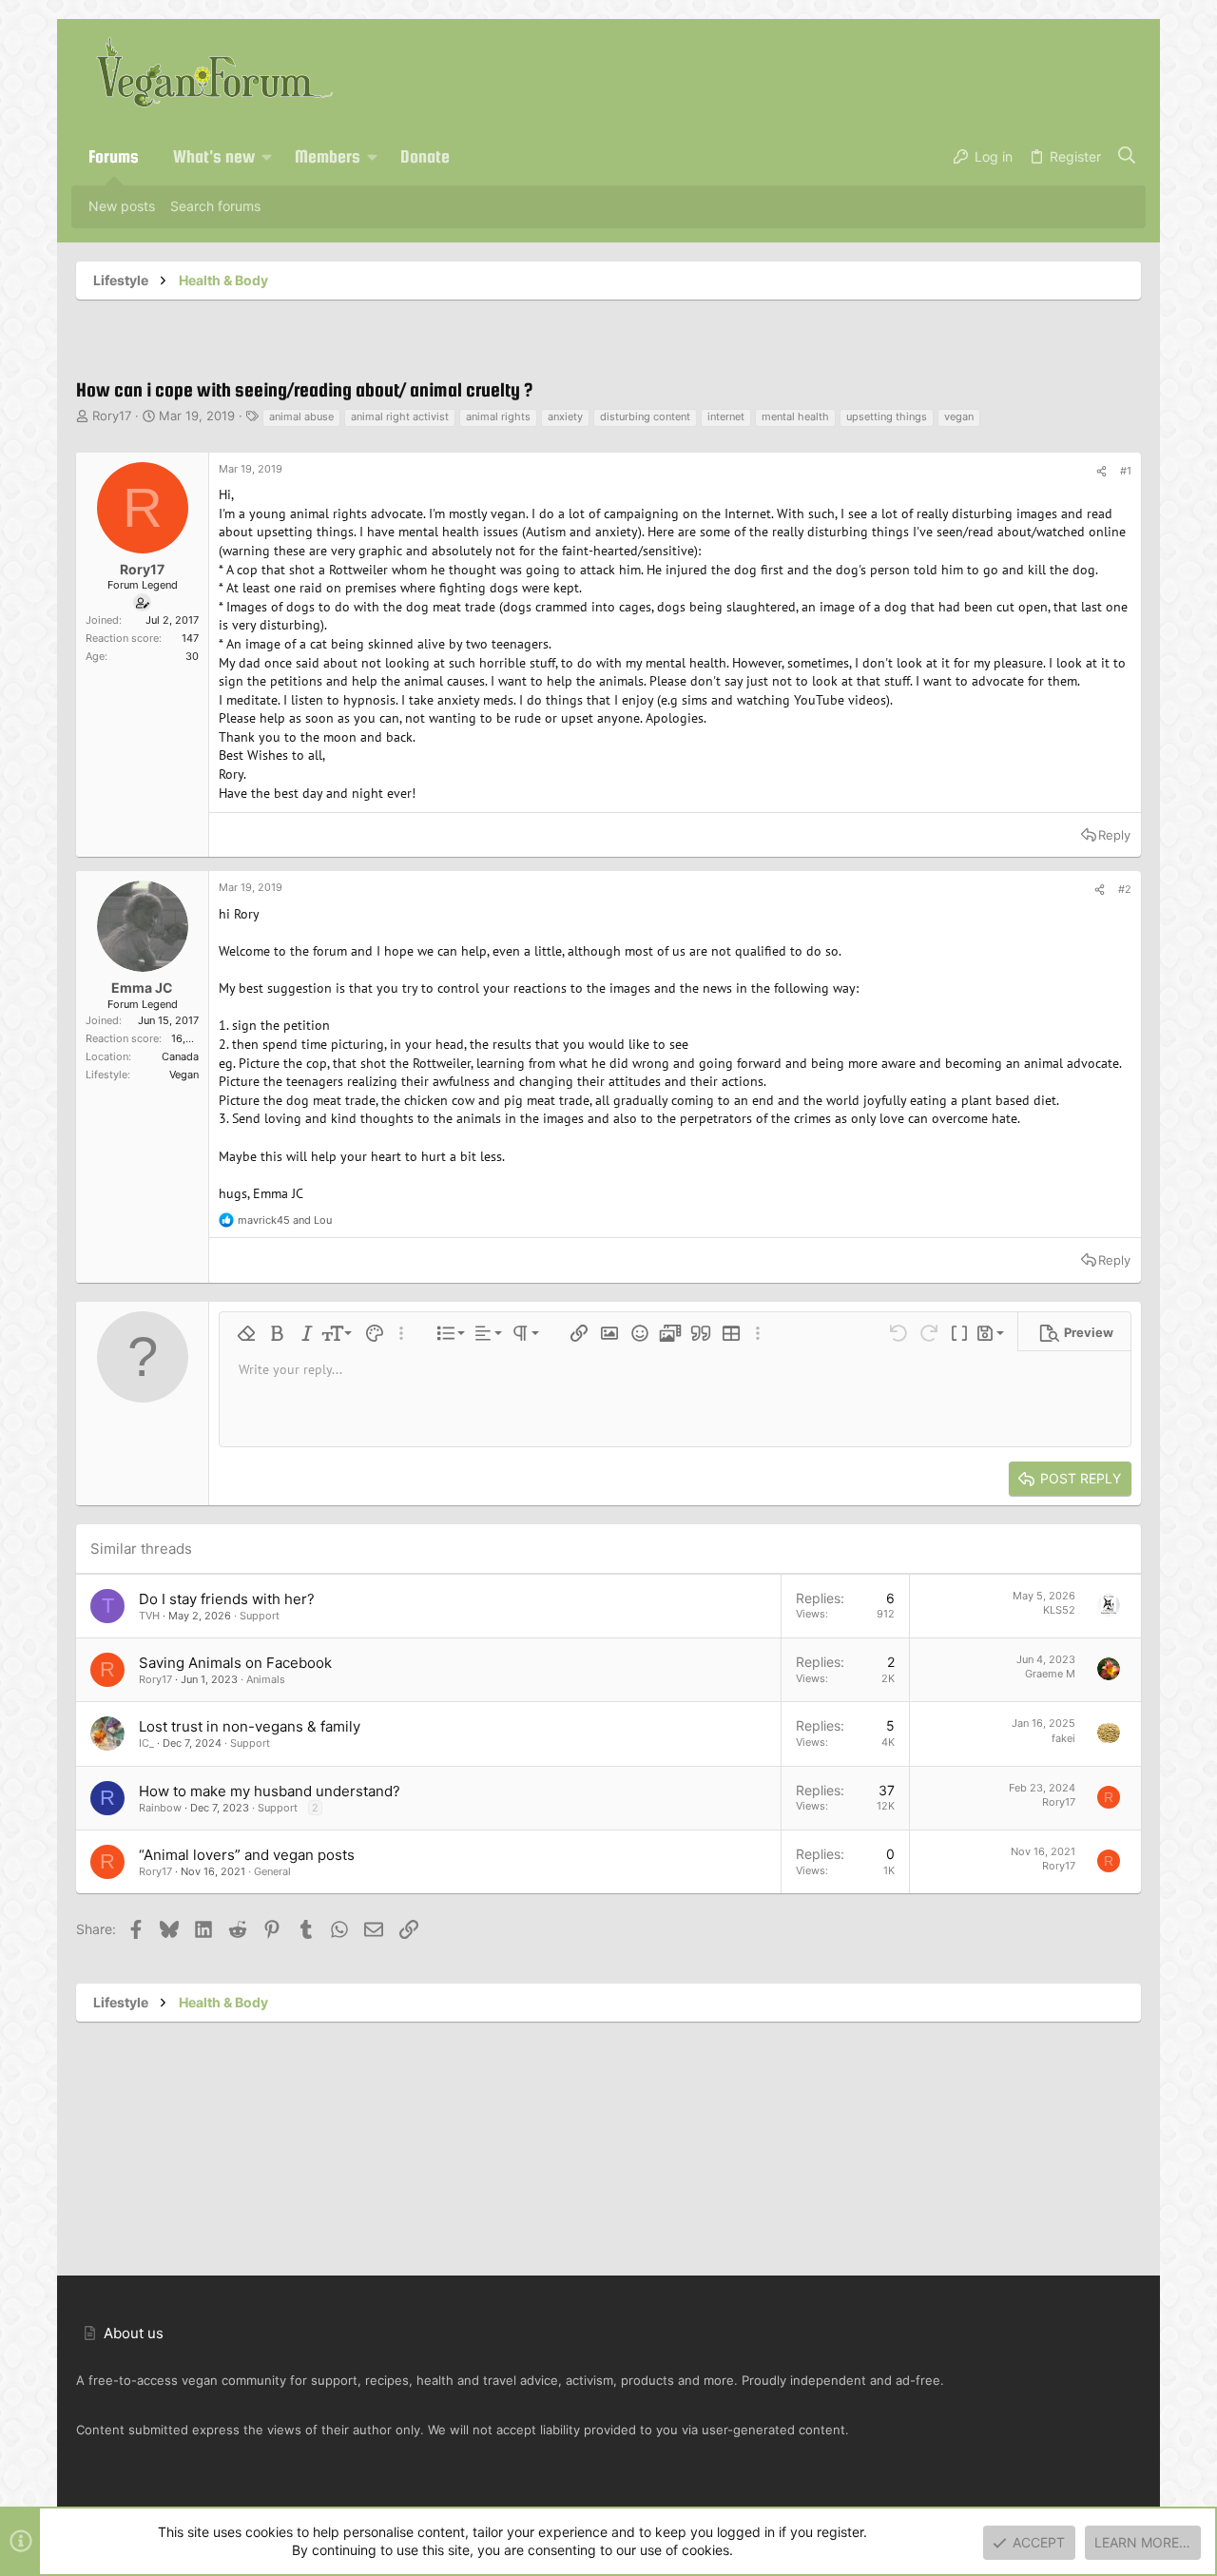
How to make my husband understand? (270, 1791)
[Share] (1101, 472)
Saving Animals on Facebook (235, 1663)
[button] (267, 157)
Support (260, 1616)
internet (726, 416)
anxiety (565, 416)
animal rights (498, 416)
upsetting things (887, 416)
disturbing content (645, 416)
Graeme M (1050, 1674)
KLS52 (1059, 1610)
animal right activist (400, 416)
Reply (1114, 835)
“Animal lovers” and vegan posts (247, 1855)
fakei (1063, 1738)
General (272, 1871)
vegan (959, 416)
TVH (149, 1616)
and (285, 1220)
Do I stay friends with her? (227, 1599)
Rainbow (160, 1808)
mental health (795, 416)
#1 (1126, 471)
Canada (180, 1056)
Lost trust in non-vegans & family (250, 1726)
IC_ (146, 1743)
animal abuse (301, 416)
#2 (1125, 889)
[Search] (1127, 157)
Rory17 (112, 416)
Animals (266, 1679)
